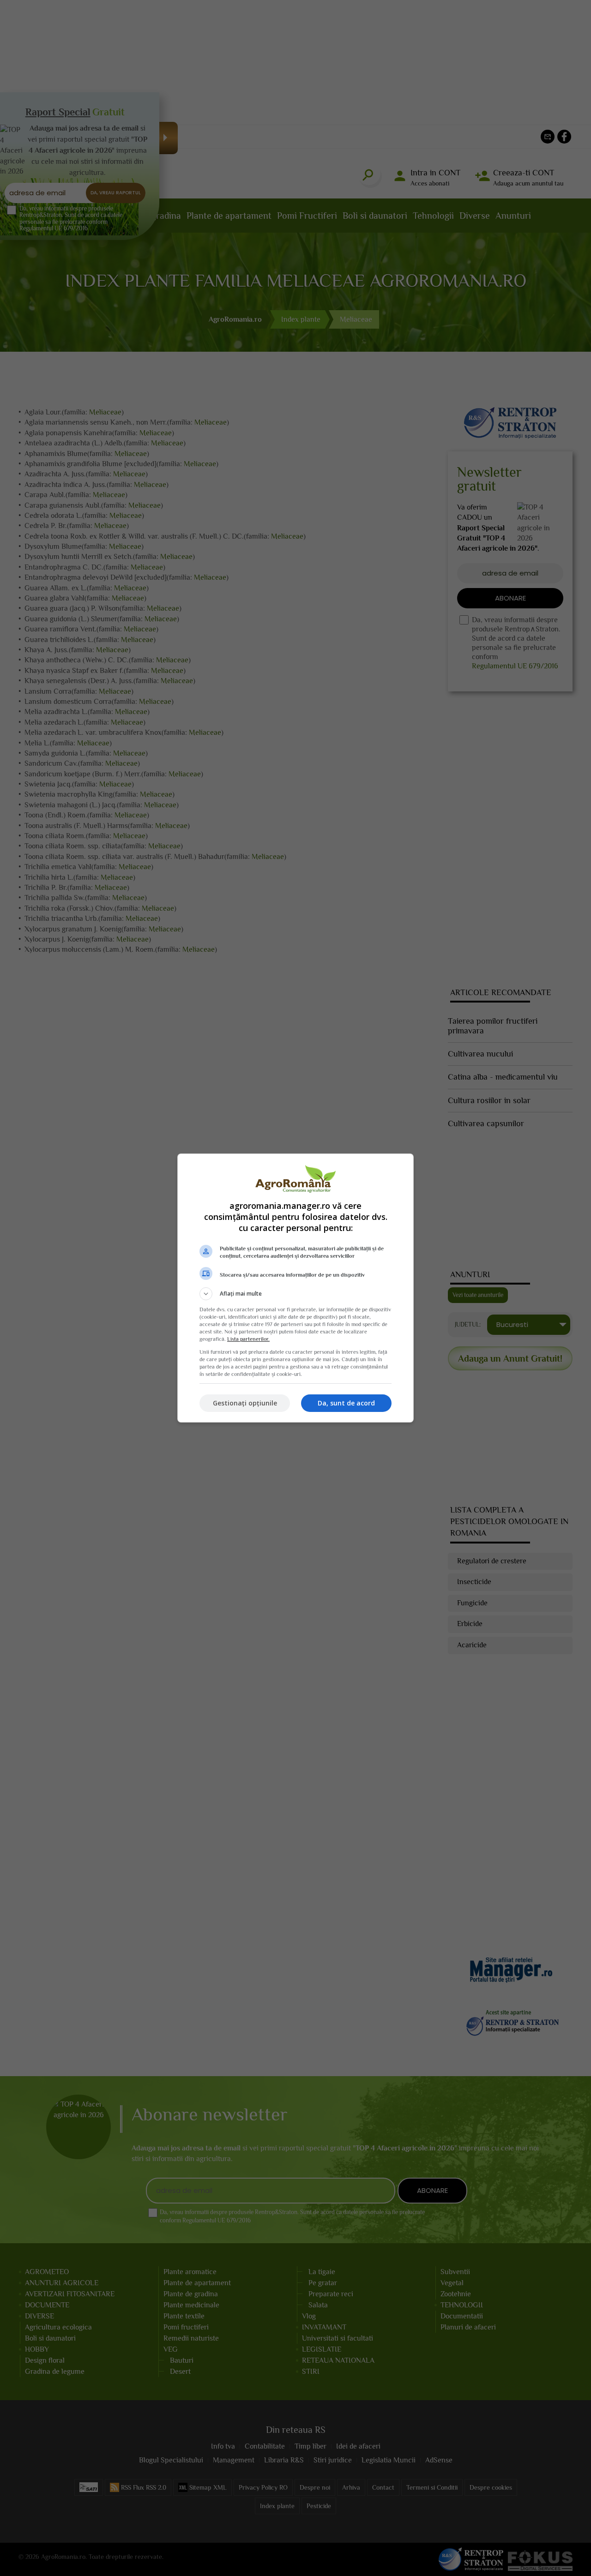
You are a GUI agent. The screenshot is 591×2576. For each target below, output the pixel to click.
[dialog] (295, 1288)
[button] (295, 1294)
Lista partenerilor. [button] (248, 1339)
